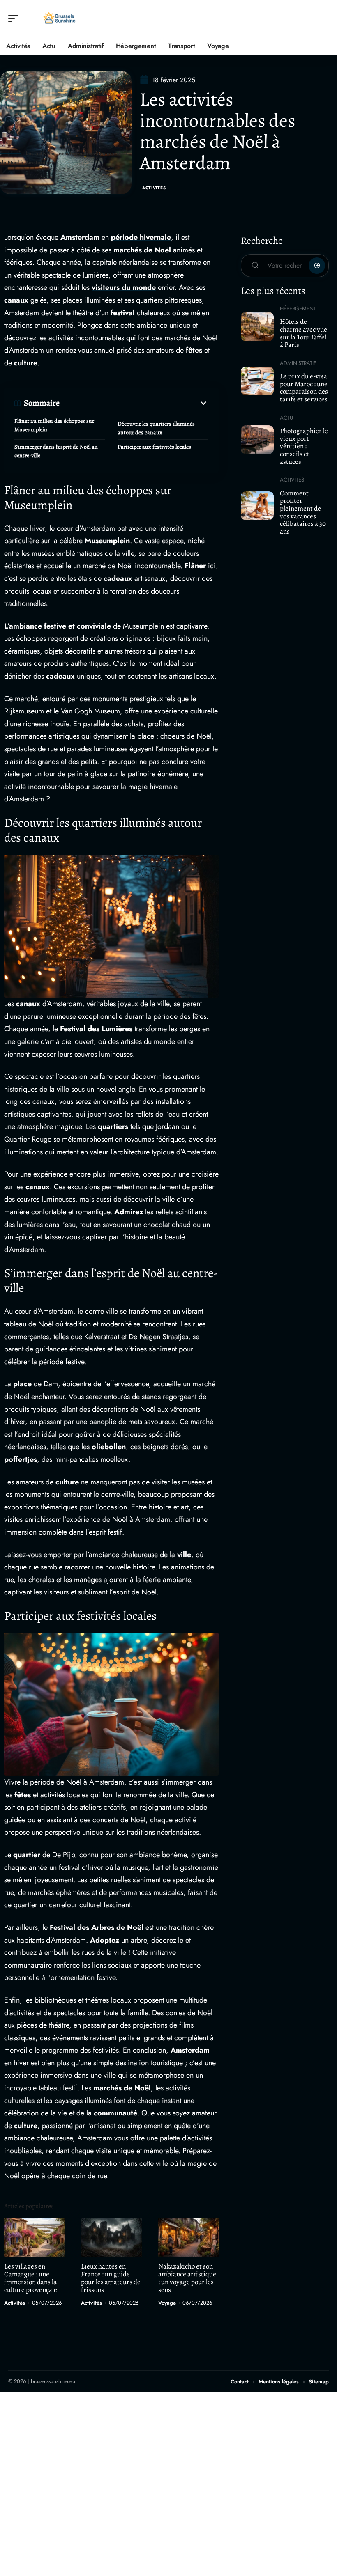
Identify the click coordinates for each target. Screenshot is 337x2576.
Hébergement (298, 309)
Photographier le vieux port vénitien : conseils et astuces (304, 446)
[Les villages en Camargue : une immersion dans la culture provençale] (34, 2238)
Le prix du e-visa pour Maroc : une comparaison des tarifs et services (304, 388)
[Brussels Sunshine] (59, 18)
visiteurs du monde (124, 287)
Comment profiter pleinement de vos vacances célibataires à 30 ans (303, 513)
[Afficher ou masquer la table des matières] (134, 403)
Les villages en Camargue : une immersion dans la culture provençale (31, 2278)
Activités (154, 188)
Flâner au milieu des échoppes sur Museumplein (54, 425)
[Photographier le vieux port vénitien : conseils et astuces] (257, 440)
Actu (286, 418)
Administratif (298, 363)
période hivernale (141, 237)
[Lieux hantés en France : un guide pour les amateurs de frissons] (111, 2238)
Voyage (167, 2303)
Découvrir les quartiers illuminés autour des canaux (156, 428)
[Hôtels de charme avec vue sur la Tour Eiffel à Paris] (257, 326)
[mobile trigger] (15, 18)
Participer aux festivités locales (154, 447)
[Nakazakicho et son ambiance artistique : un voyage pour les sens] (188, 2238)
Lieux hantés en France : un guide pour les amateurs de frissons (111, 2278)
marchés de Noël (142, 250)
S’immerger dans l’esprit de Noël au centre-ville (56, 451)
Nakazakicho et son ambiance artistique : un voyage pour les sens (187, 2278)
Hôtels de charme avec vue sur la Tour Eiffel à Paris (304, 333)
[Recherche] (323, 19)
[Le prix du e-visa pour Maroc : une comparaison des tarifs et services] (257, 381)
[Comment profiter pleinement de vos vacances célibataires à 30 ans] (257, 506)
